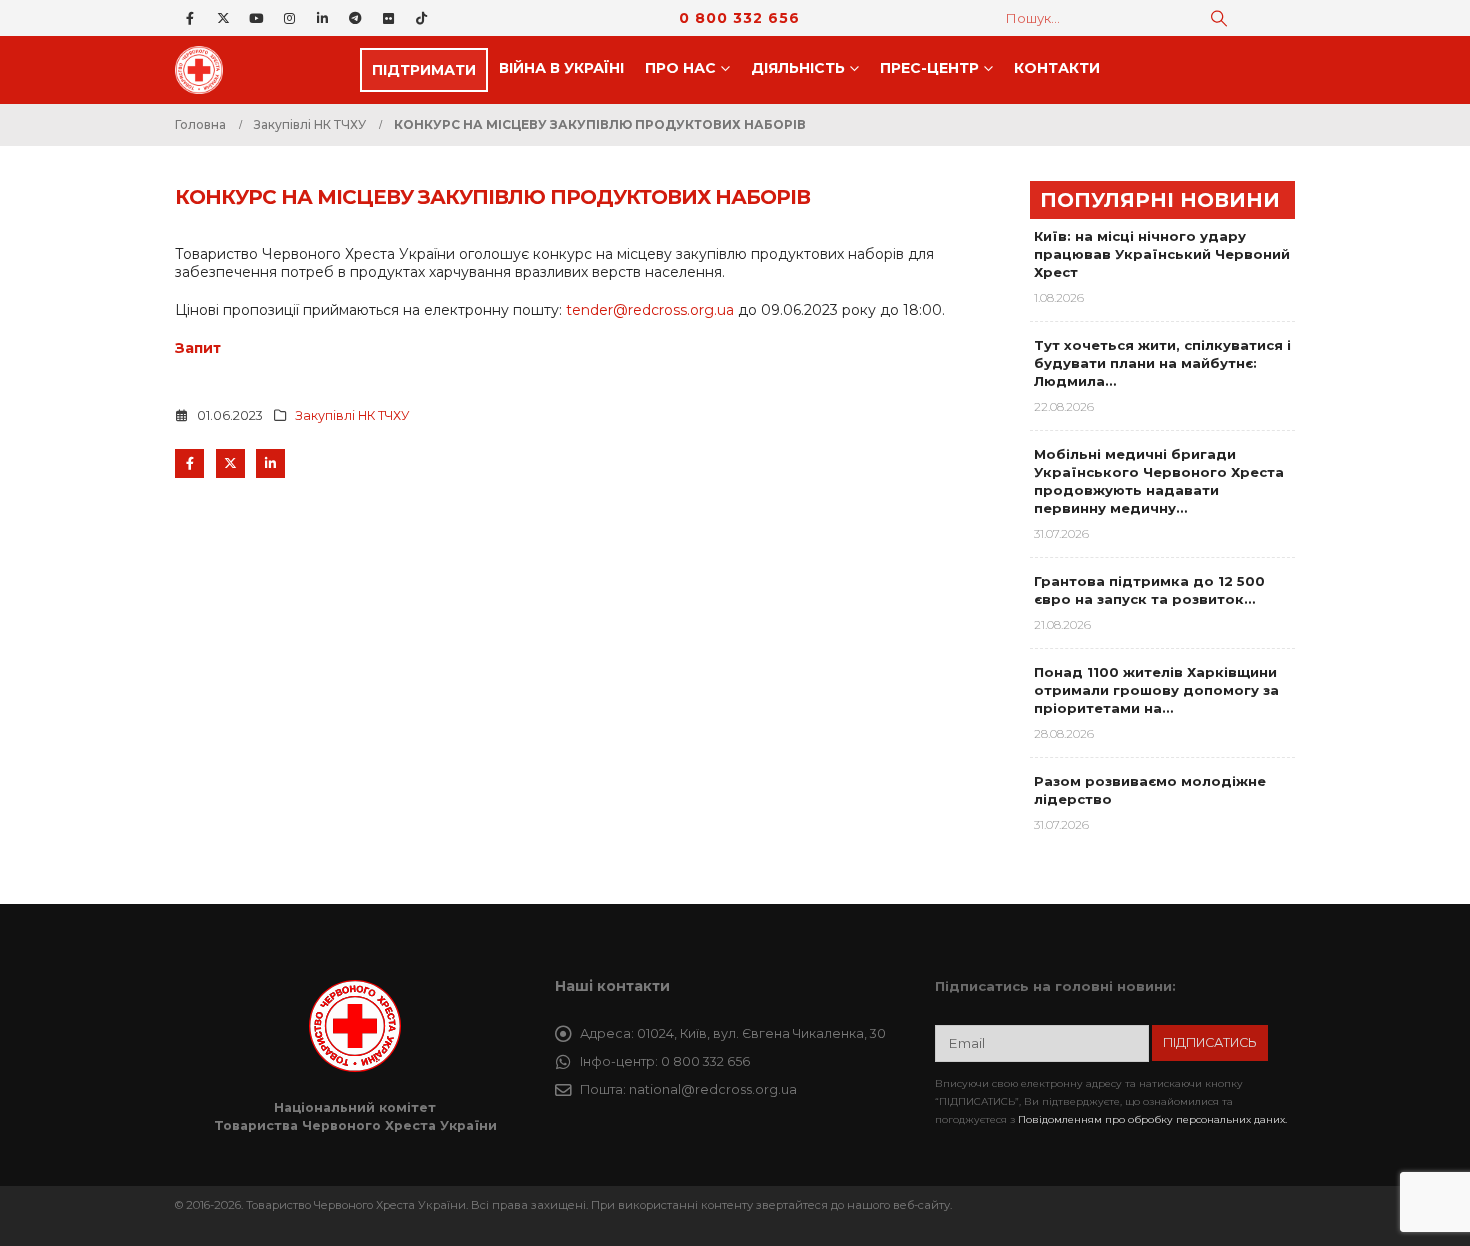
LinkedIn (270, 463)
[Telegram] (355, 18)
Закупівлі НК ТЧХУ (352, 415)
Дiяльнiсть (798, 68)
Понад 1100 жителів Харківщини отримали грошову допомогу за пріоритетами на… (1156, 690)
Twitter (230, 463)
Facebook (189, 463)
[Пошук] (1219, 18)
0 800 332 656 (739, 18)
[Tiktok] (421, 18)
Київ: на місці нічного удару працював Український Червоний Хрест (1162, 254)
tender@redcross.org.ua (650, 310)
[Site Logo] (205, 70)
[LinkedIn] (322, 18)
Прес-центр (929, 68)
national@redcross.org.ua (713, 1089)
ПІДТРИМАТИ (424, 70)
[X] (223, 18)
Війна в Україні (561, 68)
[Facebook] (190, 18)
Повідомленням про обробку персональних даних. (1152, 1119)
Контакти (1057, 68)
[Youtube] (256, 18)
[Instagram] (289, 18)
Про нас (680, 68)
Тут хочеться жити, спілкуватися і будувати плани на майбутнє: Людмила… (1162, 363)
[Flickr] (388, 18)
